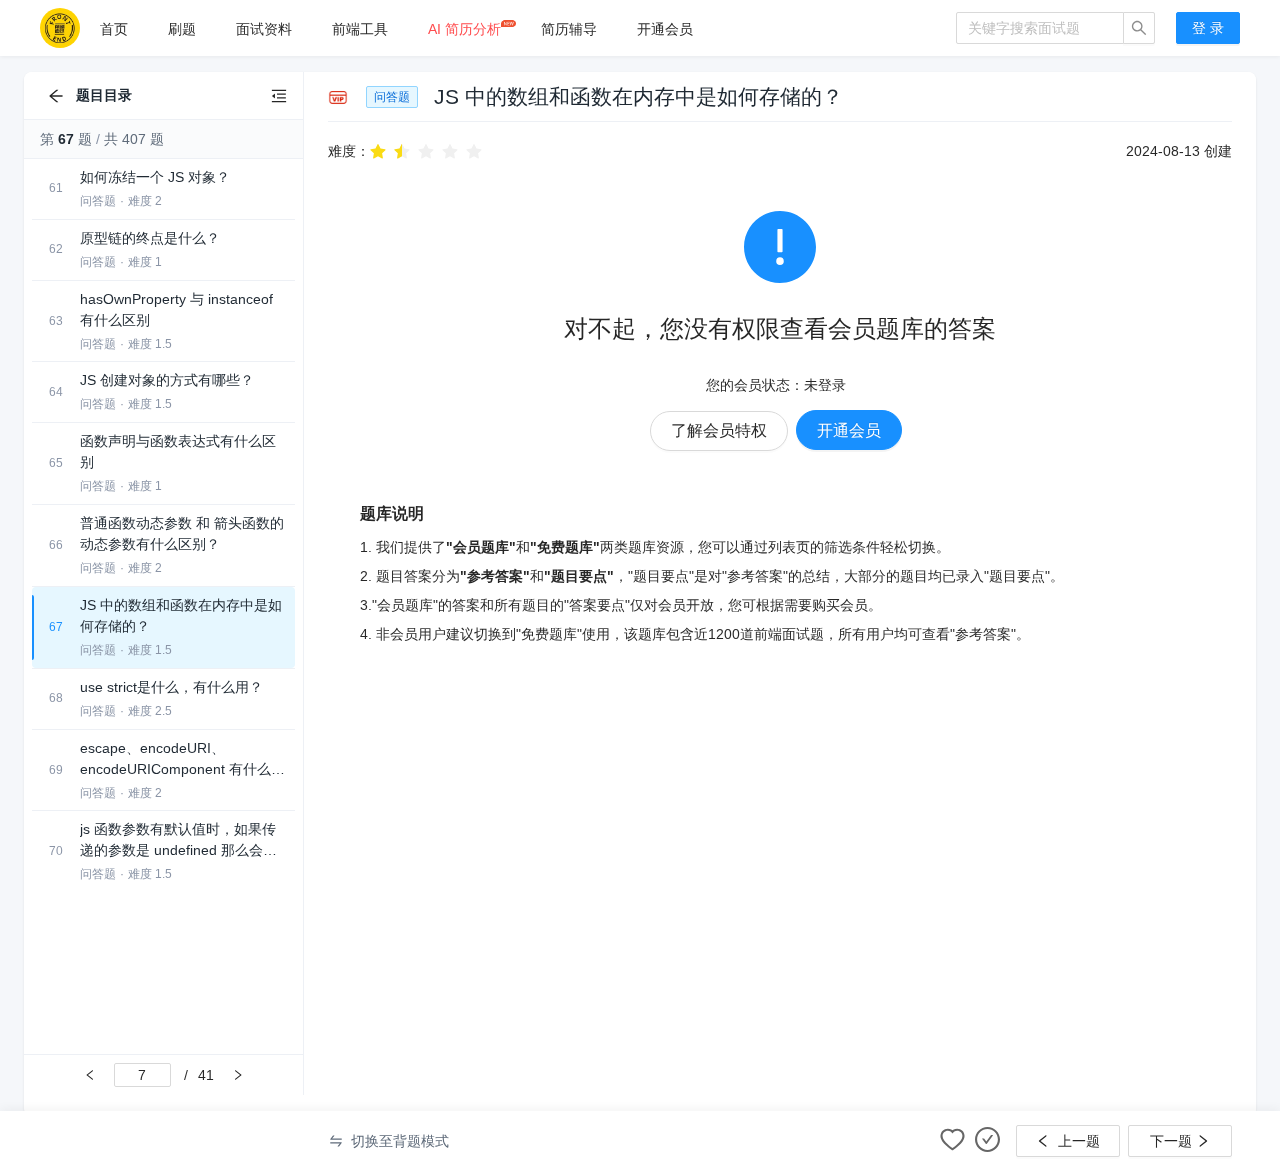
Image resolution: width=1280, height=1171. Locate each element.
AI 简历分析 (464, 29)
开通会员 (665, 29)
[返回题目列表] (56, 96)
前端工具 (360, 29)
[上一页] (90, 1075)
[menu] (518, 28)
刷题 (182, 29)
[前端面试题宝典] (60, 28)
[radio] (378, 150)
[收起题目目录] (279, 96)
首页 (114, 29)
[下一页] (238, 1075)
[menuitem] (114, 29)
